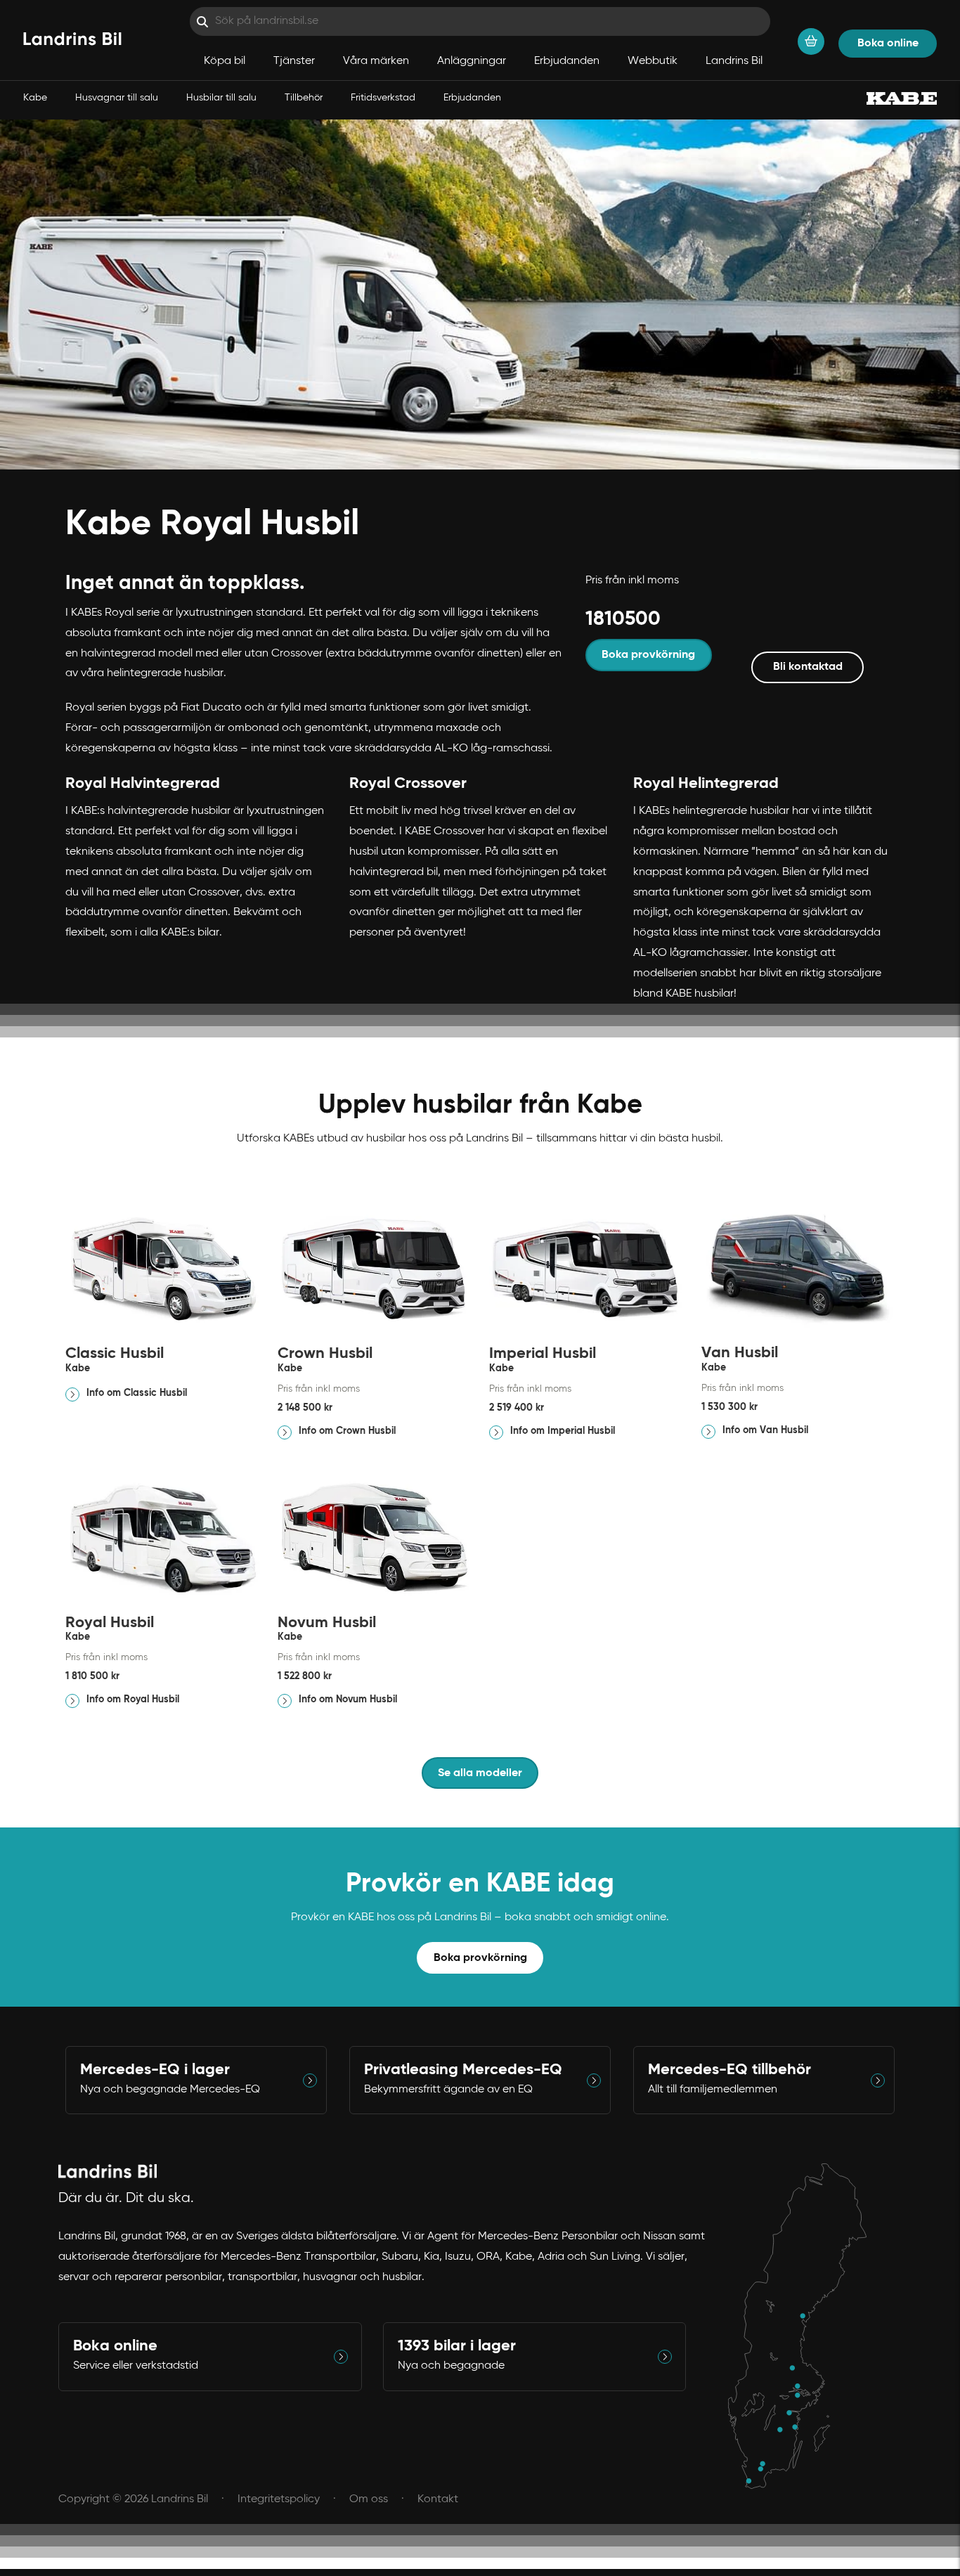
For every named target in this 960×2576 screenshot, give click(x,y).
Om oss (369, 2499)
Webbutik (653, 61)
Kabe (35, 98)
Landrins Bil (734, 61)
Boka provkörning (480, 1958)
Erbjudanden (472, 98)
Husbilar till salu (221, 98)
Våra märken (376, 61)
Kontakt (438, 2499)
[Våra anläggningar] (804, 2326)
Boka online (888, 44)
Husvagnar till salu (117, 98)
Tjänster (294, 61)
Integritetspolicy (279, 2499)
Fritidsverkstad (383, 98)
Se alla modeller (480, 1773)
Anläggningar (472, 61)
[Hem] (72, 40)
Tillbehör (304, 98)
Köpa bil (225, 61)
